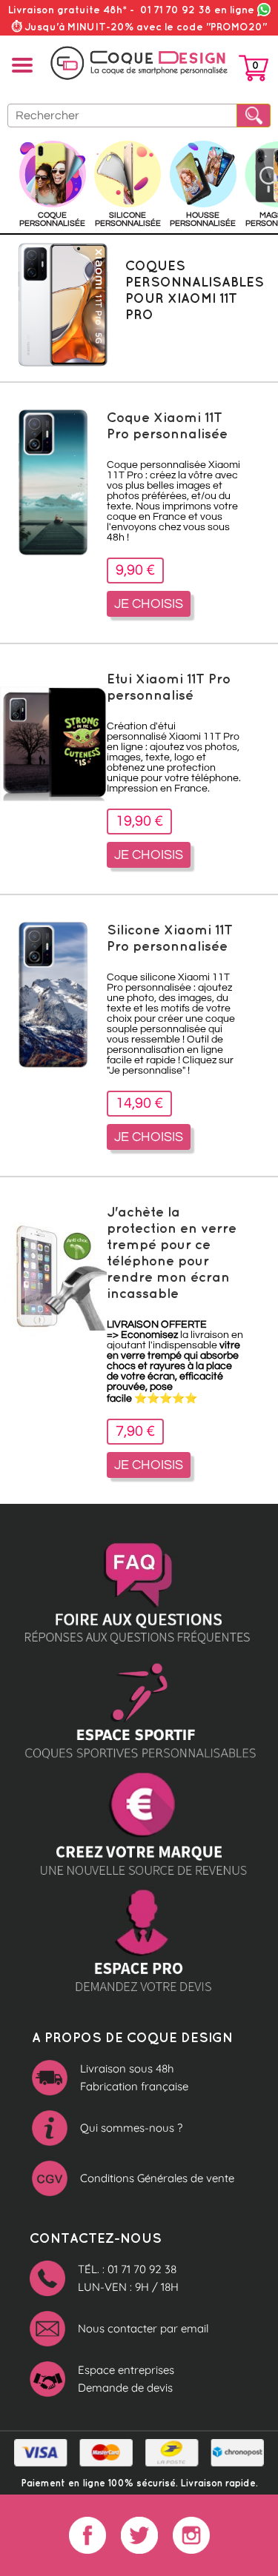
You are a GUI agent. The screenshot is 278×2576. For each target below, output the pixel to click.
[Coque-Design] (139, 63)
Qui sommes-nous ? (131, 2128)
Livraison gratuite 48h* (67, 10)
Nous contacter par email (143, 2328)
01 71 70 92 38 (197, 10)
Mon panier (254, 71)
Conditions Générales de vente (157, 2178)
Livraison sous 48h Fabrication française (134, 2077)
